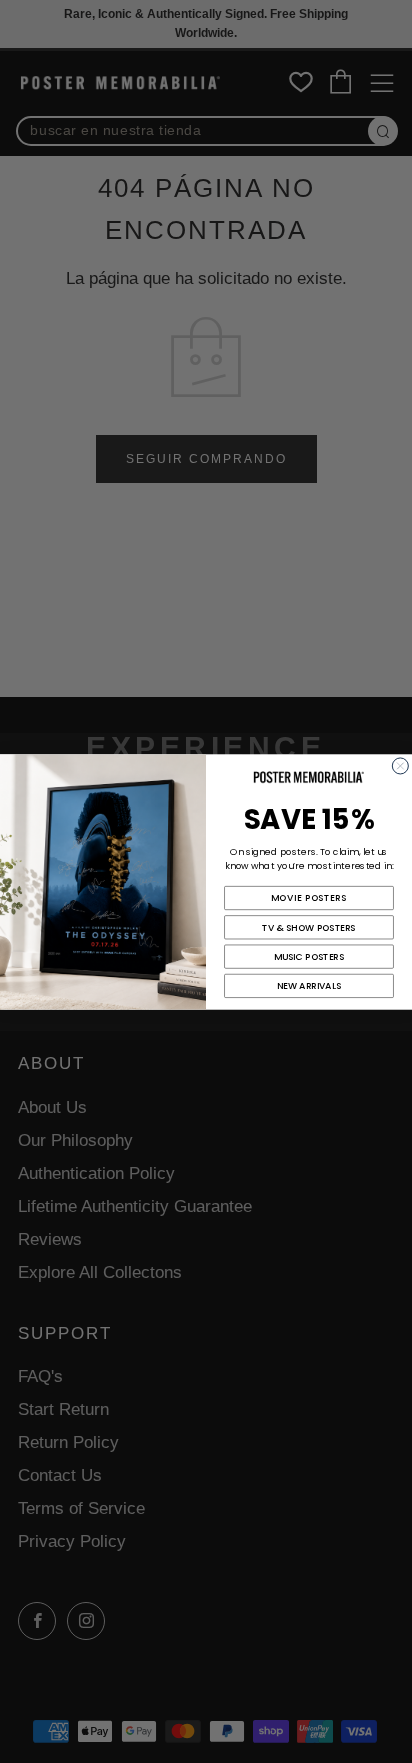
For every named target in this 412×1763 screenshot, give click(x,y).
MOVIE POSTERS (309, 897)
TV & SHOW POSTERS (309, 926)
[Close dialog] (400, 765)
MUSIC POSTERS (309, 956)
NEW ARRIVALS (309, 985)
